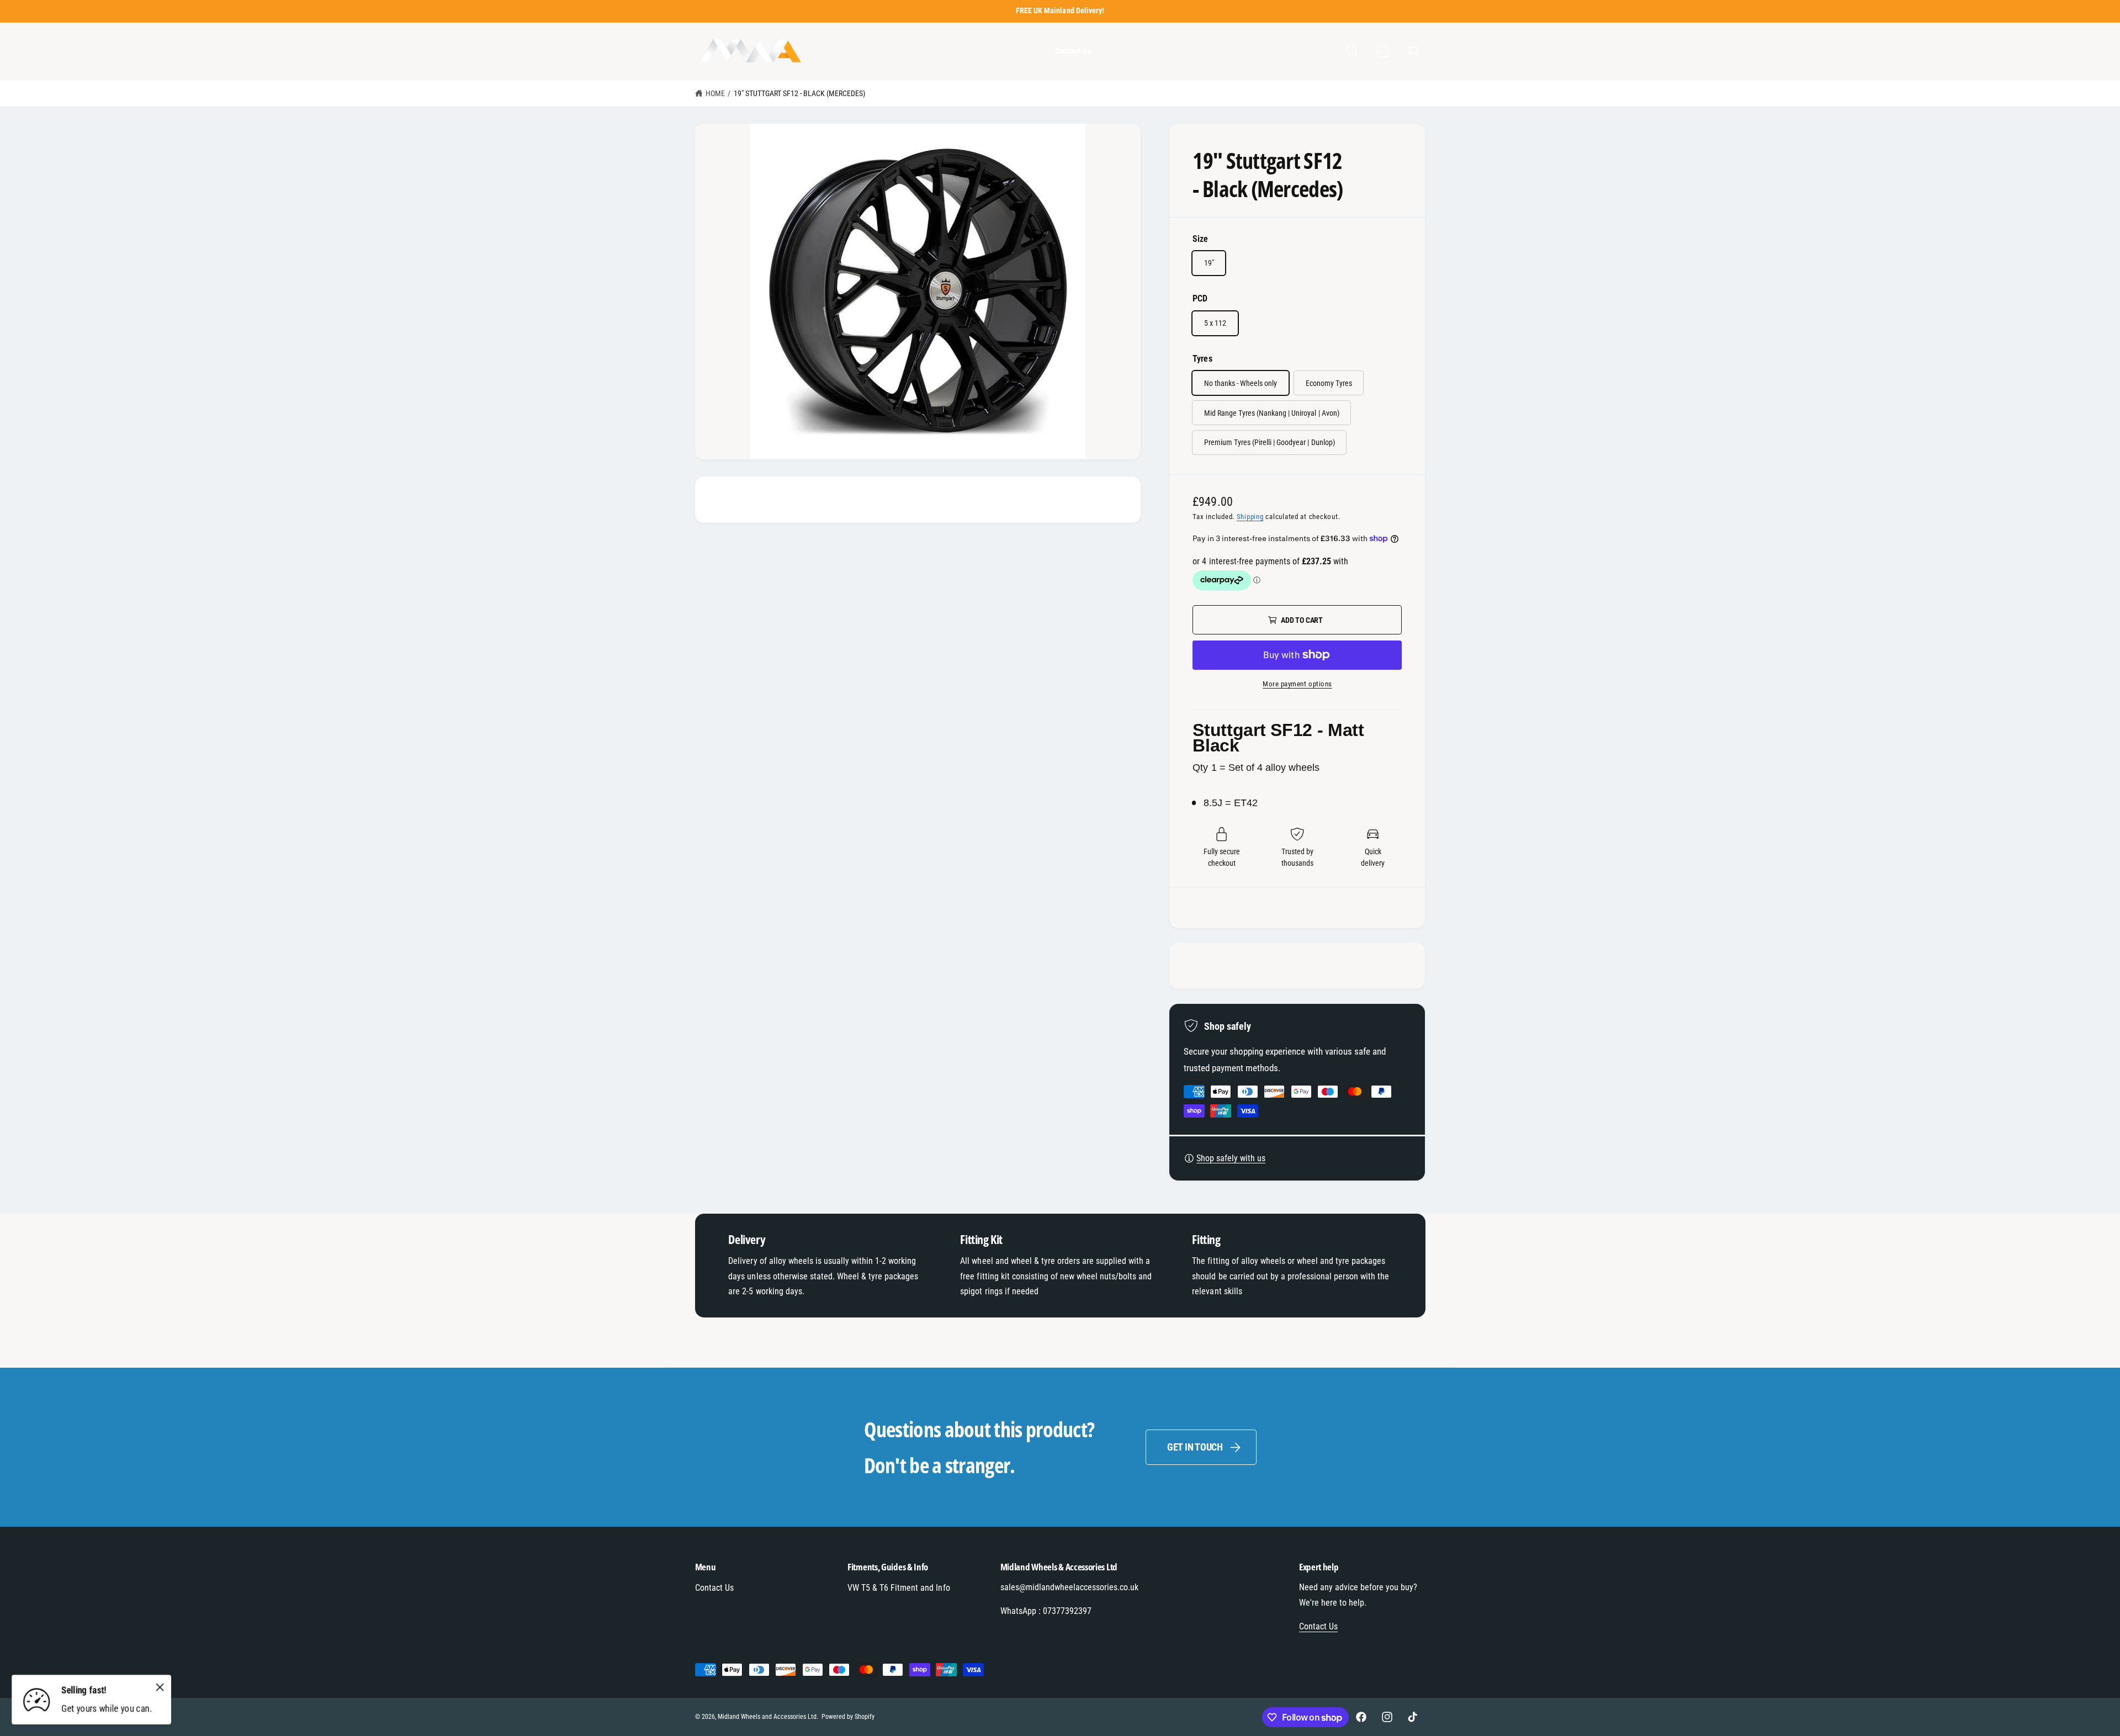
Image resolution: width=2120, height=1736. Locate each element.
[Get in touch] (1383, 52)
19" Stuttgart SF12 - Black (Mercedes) (800, 93)
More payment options (1297, 684)
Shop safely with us (1231, 1158)
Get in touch (1195, 1447)
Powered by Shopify (848, 1717)
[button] (1352, 52)
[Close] (160, 1687)
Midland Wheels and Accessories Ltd (767, 1717)
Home (715, 93)
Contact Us (714, 1588)
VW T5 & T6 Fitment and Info (899, 1588)
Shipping (1250, 517)
